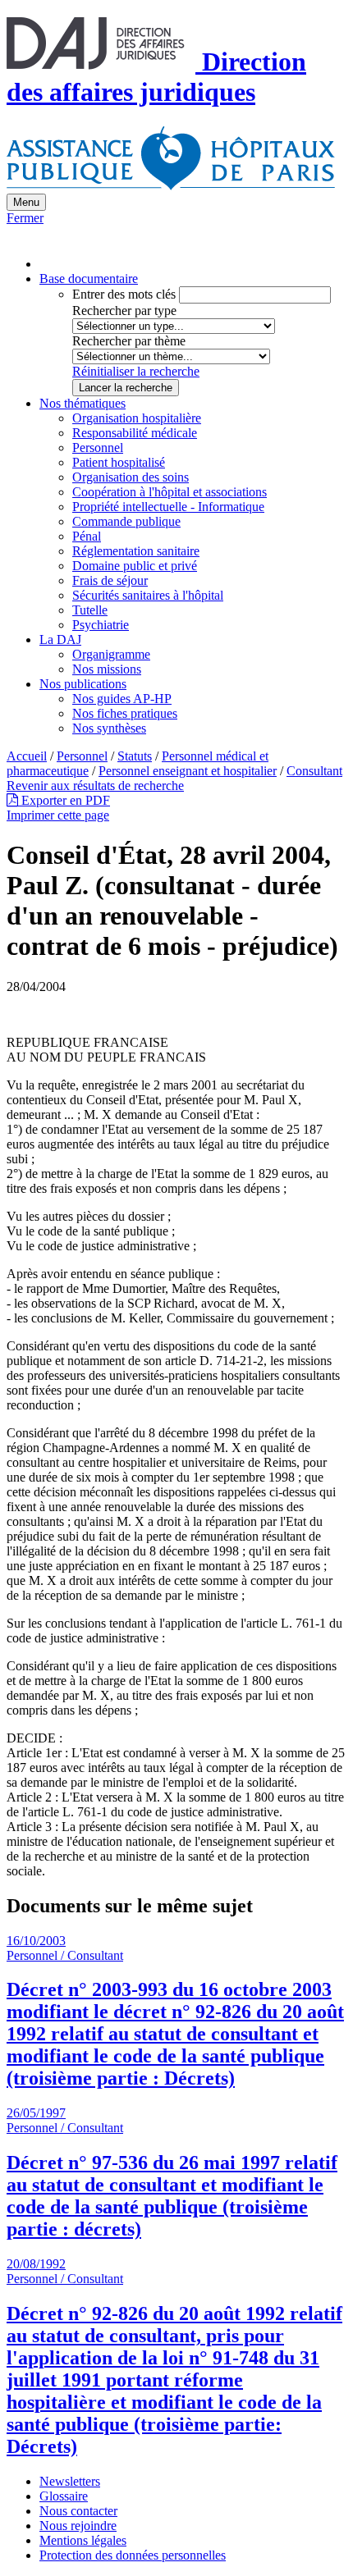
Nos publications (83, 684)
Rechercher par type (124, 311)
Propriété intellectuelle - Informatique (168, 507)
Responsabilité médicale (135, 433)
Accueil (27, 756)
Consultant (314, 771)
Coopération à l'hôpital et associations (170, 492)
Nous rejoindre (78, 2526)
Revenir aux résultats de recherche (95, 786)
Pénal (87, 536)
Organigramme (111, 654)
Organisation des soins (131, 477)
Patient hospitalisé (119, 462)
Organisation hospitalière (137, 418)
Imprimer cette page (58, 815)
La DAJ (60, 639)
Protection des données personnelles (133, 2555)
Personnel (98, 448)
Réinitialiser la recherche (136, 371)
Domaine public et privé (135, 566)
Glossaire (64, 2496)
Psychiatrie (101, 625)
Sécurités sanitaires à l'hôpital (148, 595)
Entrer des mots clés (124, 294)
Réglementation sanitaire (136, 551)
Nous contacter (78, 2511)
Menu (26, 202)
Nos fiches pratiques (125, 713)
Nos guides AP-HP (122, 699)
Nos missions (107, 669)
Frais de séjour (110, 580)
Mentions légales (83, 2540)
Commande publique (126, 521)
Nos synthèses (109, 728)
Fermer (25, 218)
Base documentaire (89, 279)
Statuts (135, 756)
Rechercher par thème (129, 341)
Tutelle (90, 610)
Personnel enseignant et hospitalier (188, 771)
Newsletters (70, 2481)
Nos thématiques (83, 403)
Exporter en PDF (64, 800)
